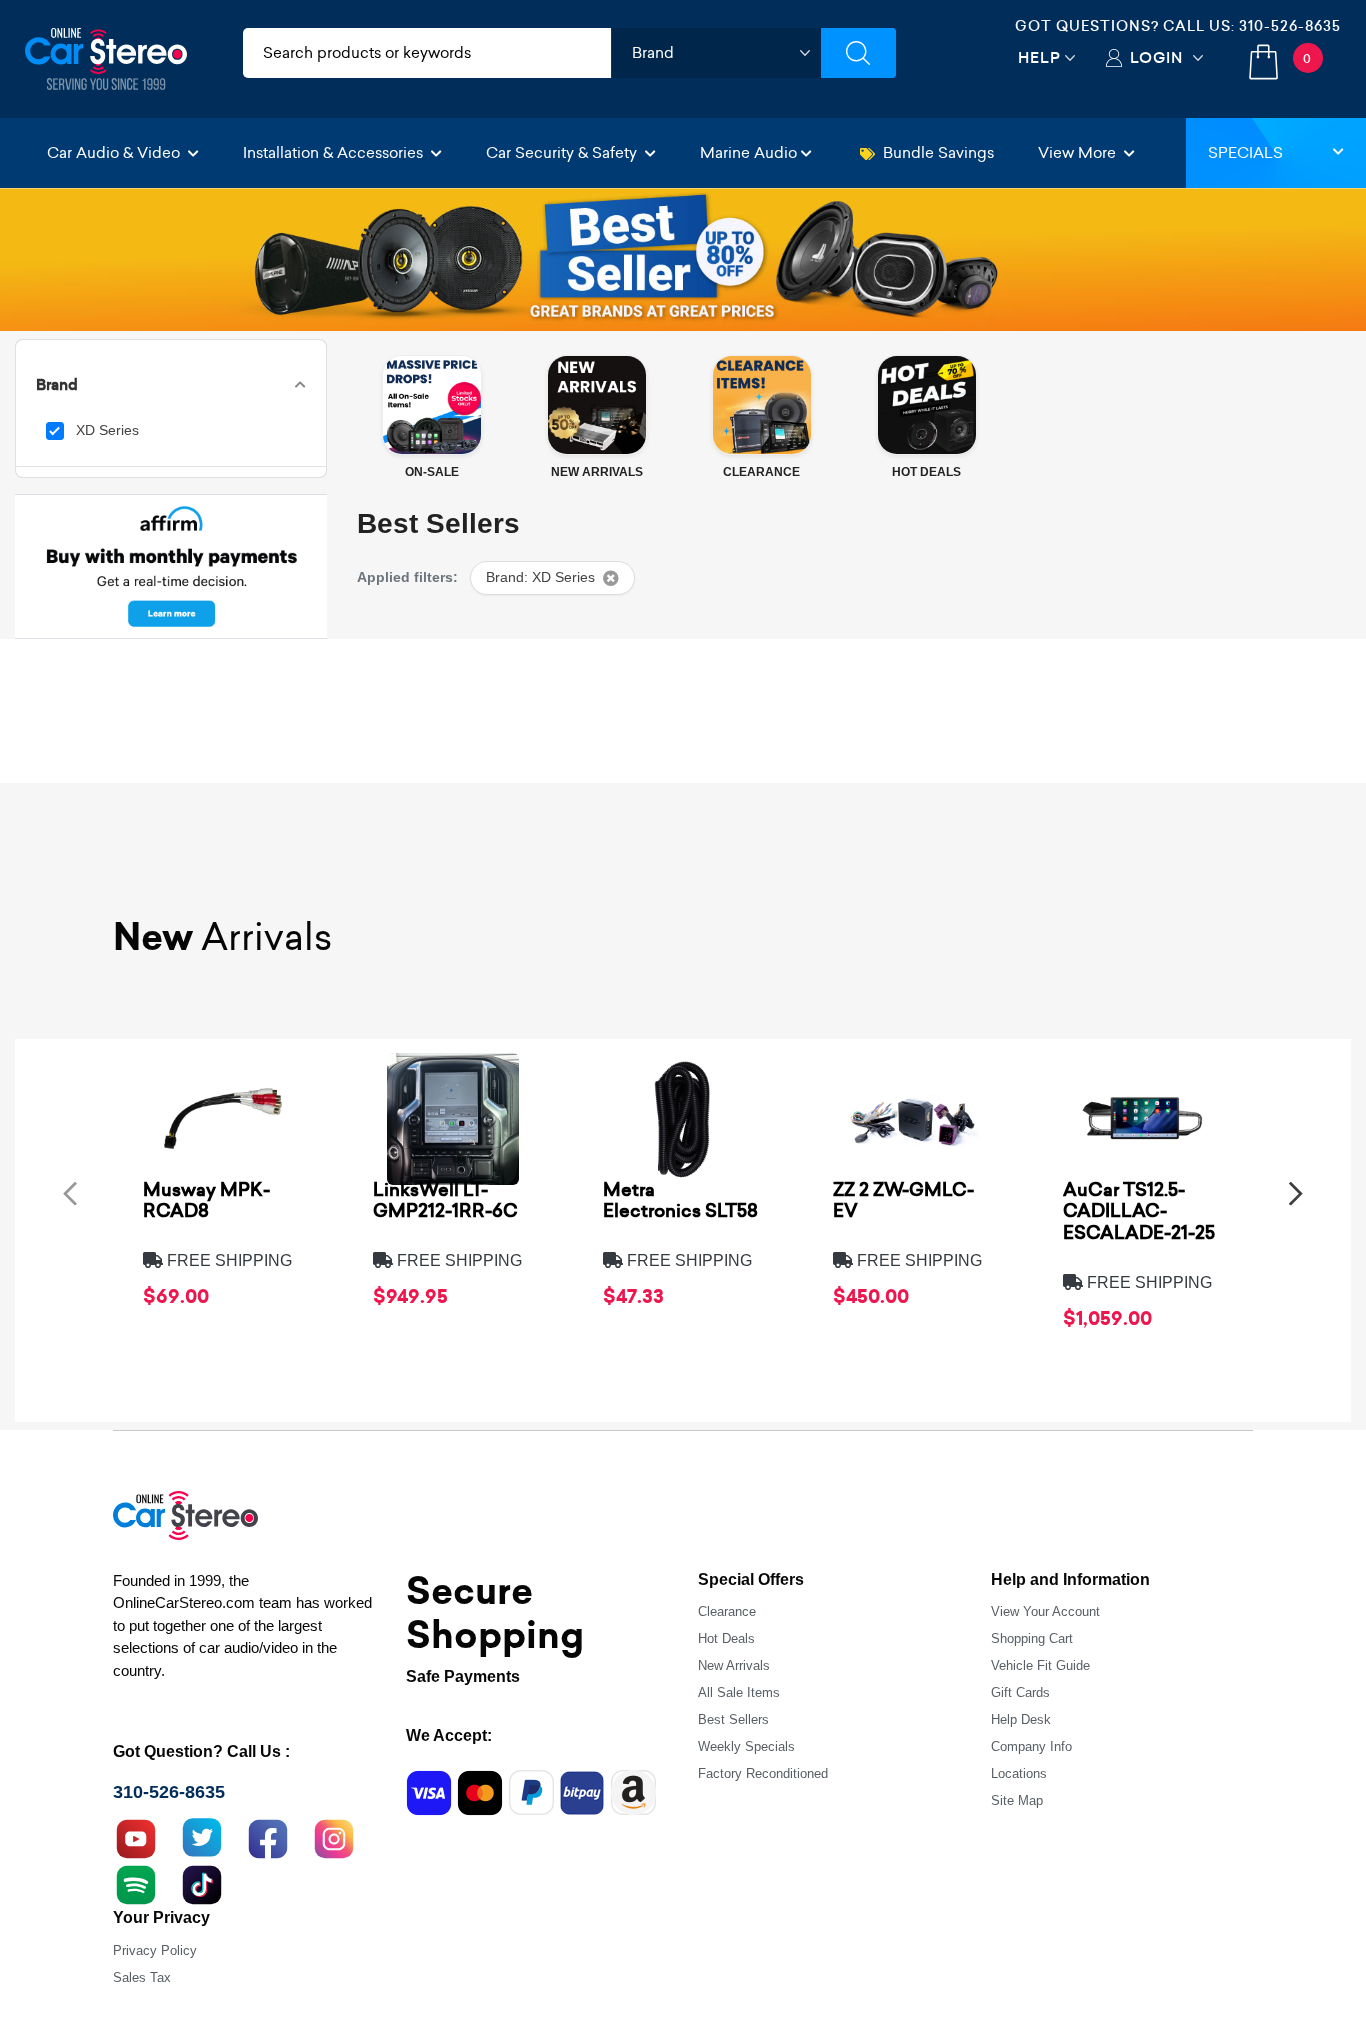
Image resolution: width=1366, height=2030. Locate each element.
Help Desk (1021, 1719)
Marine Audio (748, 152)
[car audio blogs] (136, 1883)
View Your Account (1045, 1611)
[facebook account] (268, 1837)
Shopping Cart (1032, 1638)
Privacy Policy (155, 1950)
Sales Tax (142, 1977)
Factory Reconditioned (763, 1773)
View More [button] (1079, 152)
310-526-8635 (1290, 26)
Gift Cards (1020, 1692)
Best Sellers (733, 1719)
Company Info (1031, 1746)
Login (1156, 57)
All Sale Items (739, 1692)
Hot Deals (726, 1638)
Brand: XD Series (540, 577)
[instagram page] (334, 1837)
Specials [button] (1245, 152)
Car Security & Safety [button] (563, 152)
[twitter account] (202, 1837)
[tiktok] (202, 1883)
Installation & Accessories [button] (335, 152)
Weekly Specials (746, 1746)
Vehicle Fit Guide (1040, 1665)
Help (1039, 57)
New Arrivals (734, 1665)
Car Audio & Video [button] (115, 152)
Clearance (727, 1611)
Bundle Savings (938, 152)
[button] (70, 1193)
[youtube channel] (136, 1837)
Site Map (1017, 1800)
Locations (1019, 1773)
